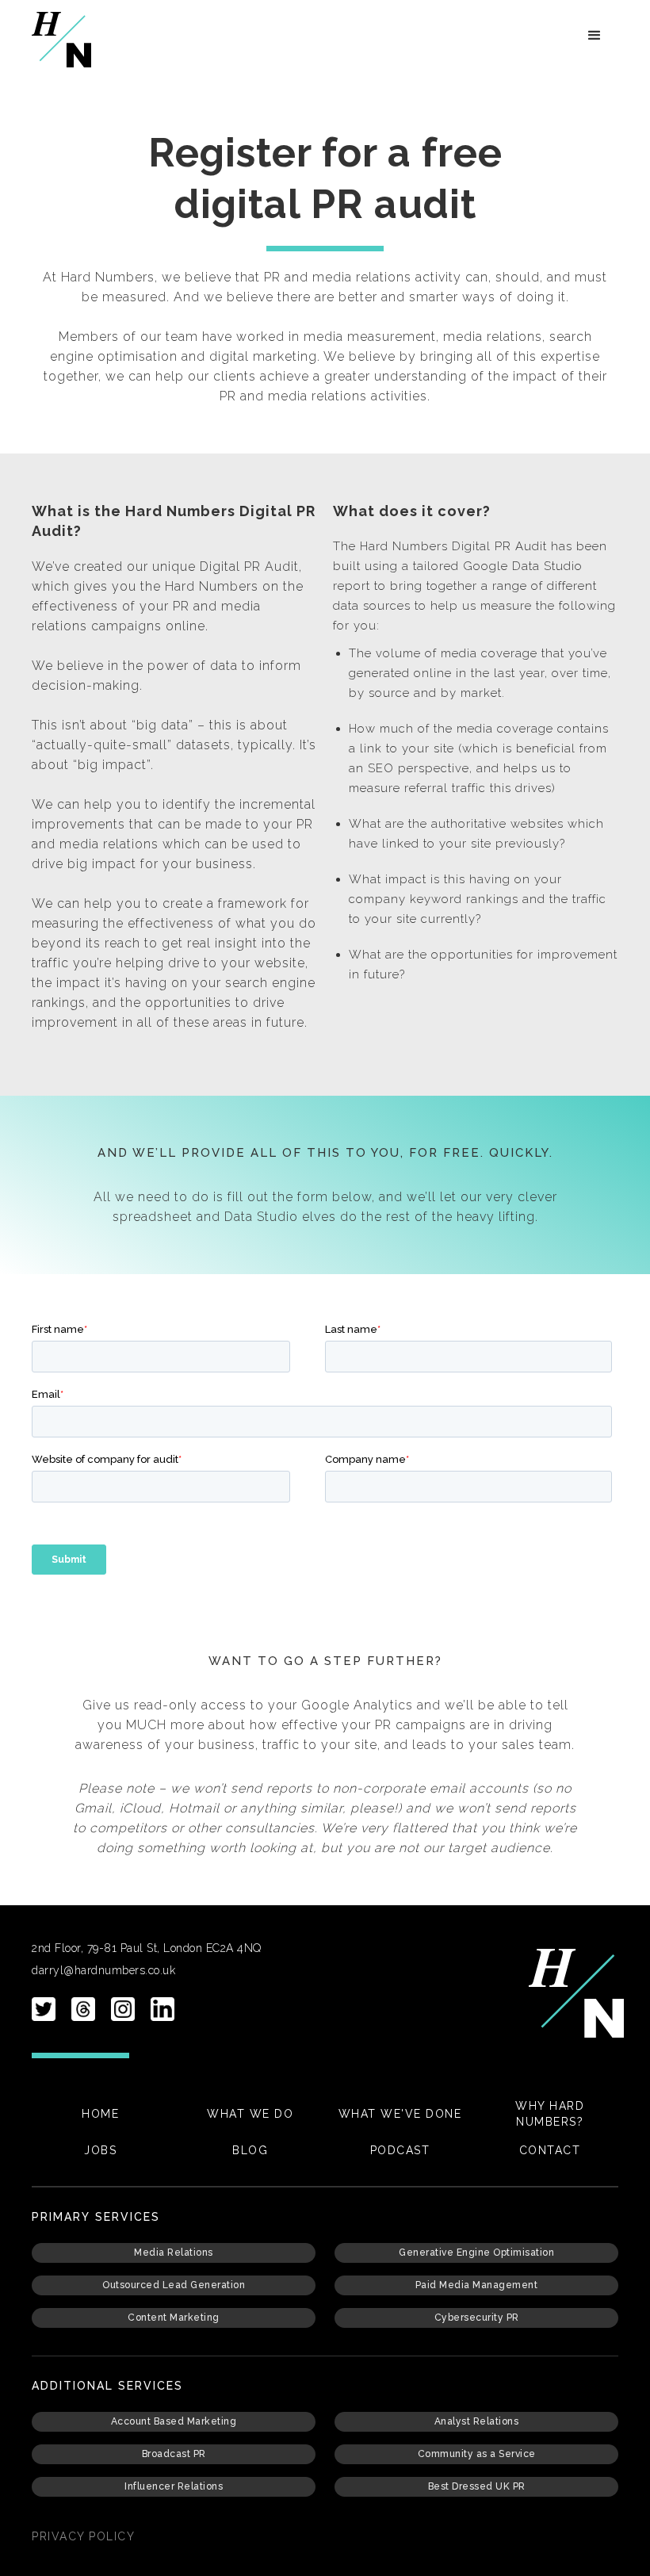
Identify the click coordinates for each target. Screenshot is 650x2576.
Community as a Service (477, 2454)
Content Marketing (174, 2318)
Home (100, 2114)
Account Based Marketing (174, 2421)
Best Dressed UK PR (477, 2486)
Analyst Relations (477, 2421)
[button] (595, 36)
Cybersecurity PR (477, 2318)
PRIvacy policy (83, 2536)
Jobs (100, 2150)
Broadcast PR (174, 2454)
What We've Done (400, 2114)
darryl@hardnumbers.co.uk (103, 1970)
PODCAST (400, 2150)
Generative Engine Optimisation (476, 2253)
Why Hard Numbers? (550, 2114)
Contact (550, 2150)
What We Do (250, 2114)
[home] (61, 40)
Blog (250, 2150)
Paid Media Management (477, 2285)
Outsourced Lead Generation (174, 2285)
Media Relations (174, 2253)
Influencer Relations (174, 2486)
